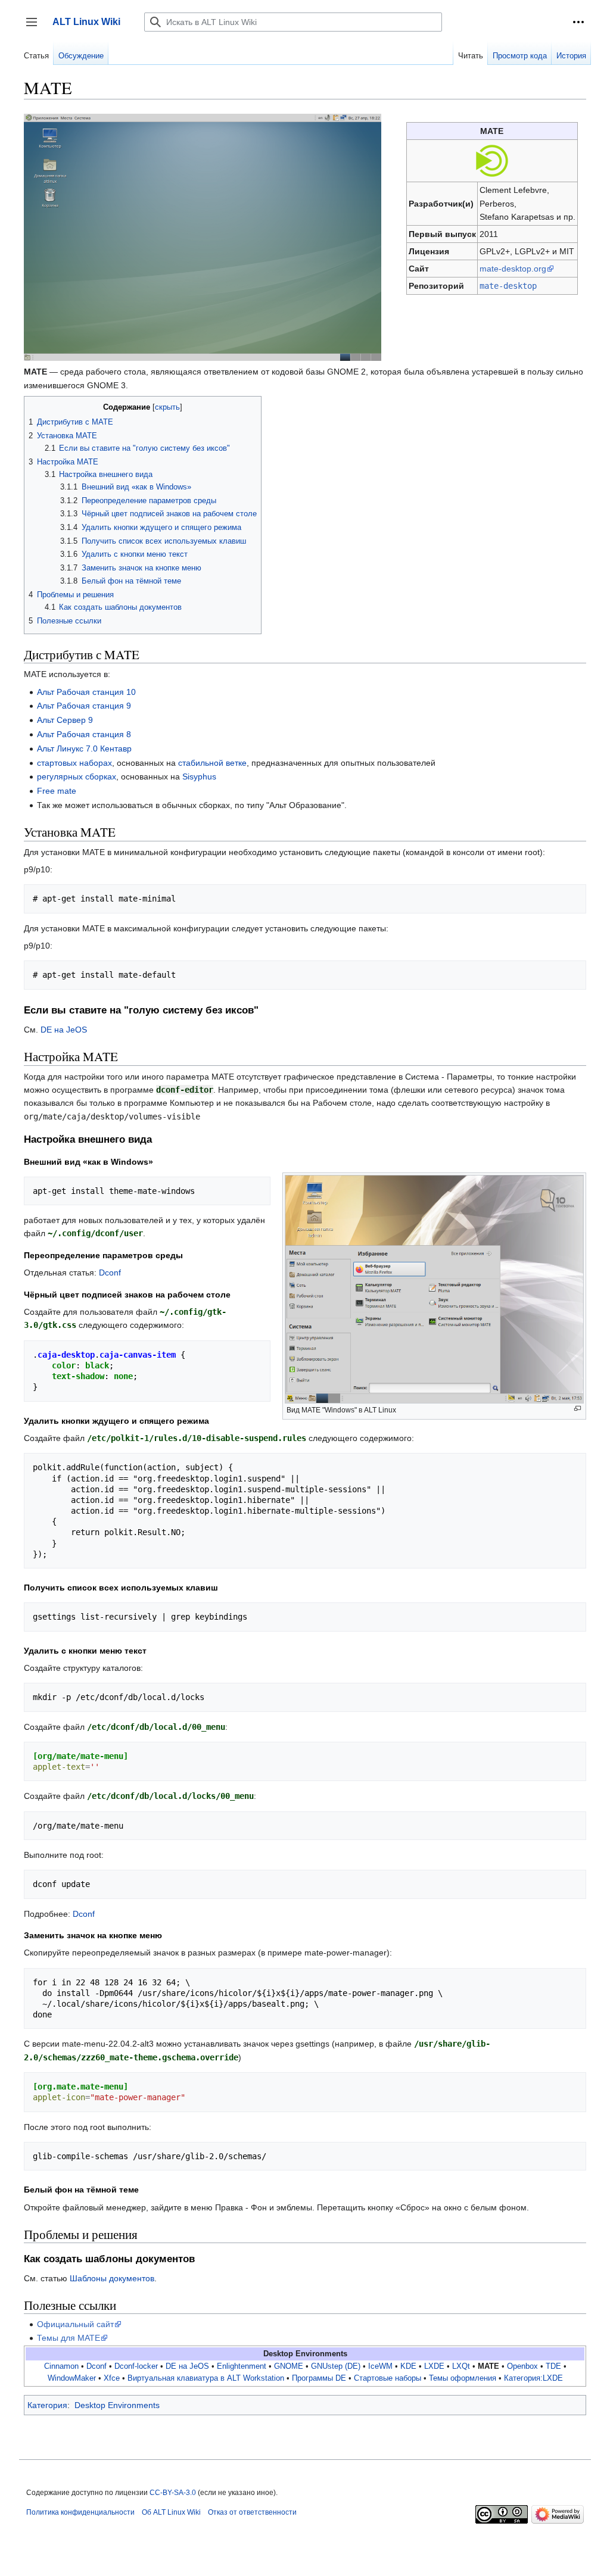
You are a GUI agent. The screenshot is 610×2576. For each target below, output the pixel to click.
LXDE (434, 2366)
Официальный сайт (75, 2324)
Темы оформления (463, 2378)
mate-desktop (508, 286)
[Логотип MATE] (492, 160)
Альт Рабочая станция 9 (84, 706)
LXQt (461, 2366)
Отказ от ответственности (252, 2512)
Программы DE (319, 2378)
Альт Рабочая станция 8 (84, 734)
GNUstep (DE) (336, 2366)
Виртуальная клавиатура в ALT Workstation (206, 2378)
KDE (408, 2366)
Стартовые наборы (388, 2378)
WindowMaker (72, 2378)
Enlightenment (242, 2366)
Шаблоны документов (112, 2278)
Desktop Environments (117, 2405)
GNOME (289, 2366)
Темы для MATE (69, 2338)
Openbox (522, 2366)
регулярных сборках (77, 776)
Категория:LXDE (533, 2378)
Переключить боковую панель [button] (35, 28)
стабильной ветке (212, 763)
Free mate (57, 791)
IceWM (380, 2366)
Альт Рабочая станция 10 (86, 692)
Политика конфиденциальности (80, 2512)
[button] (578, 22)
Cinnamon (61, 2366)
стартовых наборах (74, 763)
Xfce (112, 2378)
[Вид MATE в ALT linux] (203, 236)
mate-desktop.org (513, 269)
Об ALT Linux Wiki (171, 2512)
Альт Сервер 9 (65, 720)
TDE (553, 2366)
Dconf (110, 1273)
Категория (47, 2405)
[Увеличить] (578, 1409)
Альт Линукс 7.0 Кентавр (84, 749)
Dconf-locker (136, 2366)
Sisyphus (199, 776)
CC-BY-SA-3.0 (173, 2493)
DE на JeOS (64, 1030)
